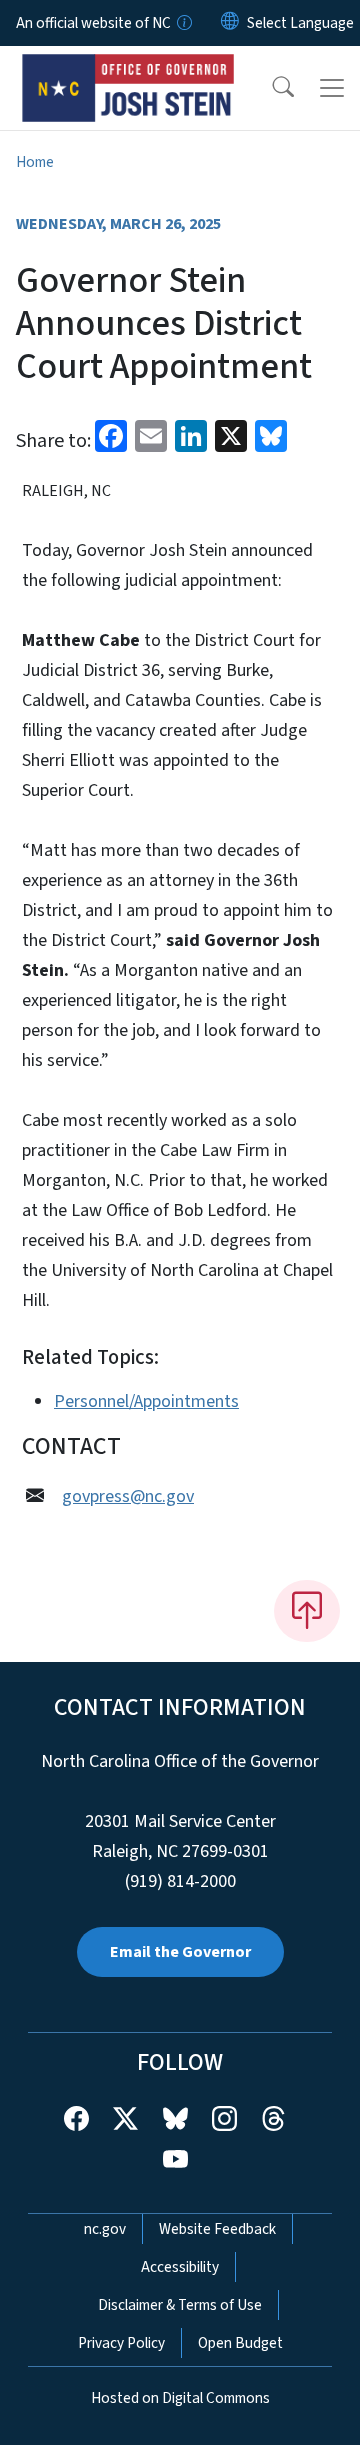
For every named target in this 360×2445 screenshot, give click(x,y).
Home (35, 162)
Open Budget (240, 2343)
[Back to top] (307, 1611)
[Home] (128, 69)
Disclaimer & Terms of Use (180, 2305)
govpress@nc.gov (128, 1496)
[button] (270, 88)
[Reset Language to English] (230, 23)
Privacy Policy (121, 2343)
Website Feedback (217, 2229)
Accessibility (180, 2267)
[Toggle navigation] (332, 88)
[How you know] (183, 23)
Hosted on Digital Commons (180, 2398)
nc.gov (105, 2229)
